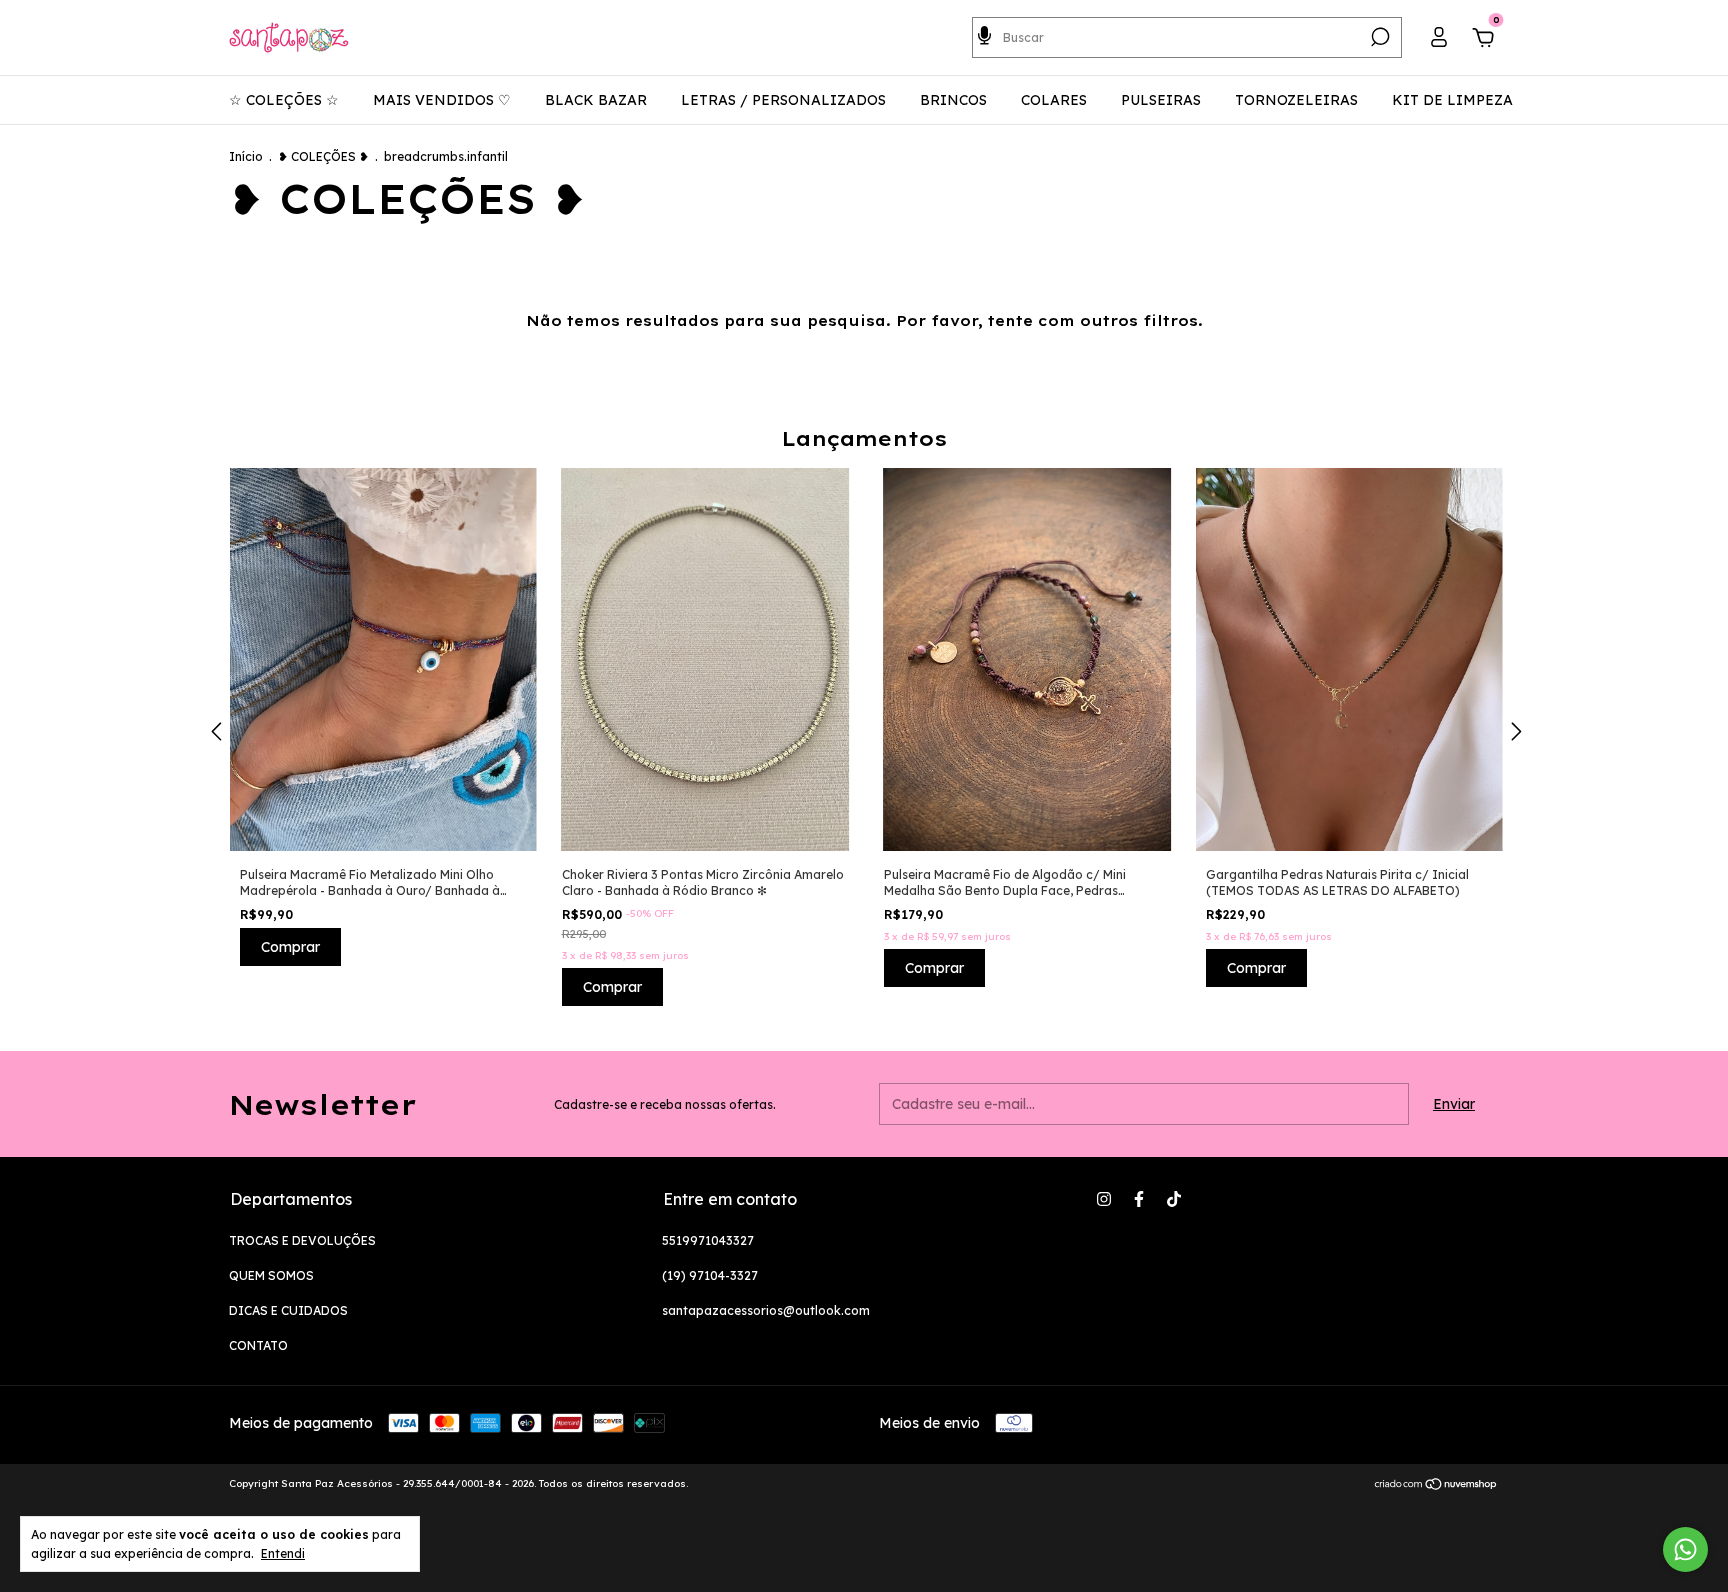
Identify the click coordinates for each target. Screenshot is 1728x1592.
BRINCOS (953, 100)
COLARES (1054, 100)
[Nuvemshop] (1436, 1486)
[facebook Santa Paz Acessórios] (1139, 1199)
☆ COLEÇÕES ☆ (284, 100)
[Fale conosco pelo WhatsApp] (1685, 1549)
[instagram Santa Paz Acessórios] (1104, 1199)
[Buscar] (1378, 37)
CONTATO (258, 1345)
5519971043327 (708, 1240)
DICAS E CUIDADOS (288, 1310)
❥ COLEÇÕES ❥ (323, 156)
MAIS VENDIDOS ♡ (442, 100)
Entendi (283, 1553)
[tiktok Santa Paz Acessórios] (1174, 1199)
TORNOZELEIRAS (1296, 100)
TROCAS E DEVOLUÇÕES (302, 1240)
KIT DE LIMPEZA (1452, 100)
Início (246, 156)
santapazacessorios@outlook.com (766, 1310)
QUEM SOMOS (271, 1275)
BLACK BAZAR (596, 100)
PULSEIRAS (1161, 100)
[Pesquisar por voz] (984, 34)
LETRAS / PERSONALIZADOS (783, 100)
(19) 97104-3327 (710, 1275)
